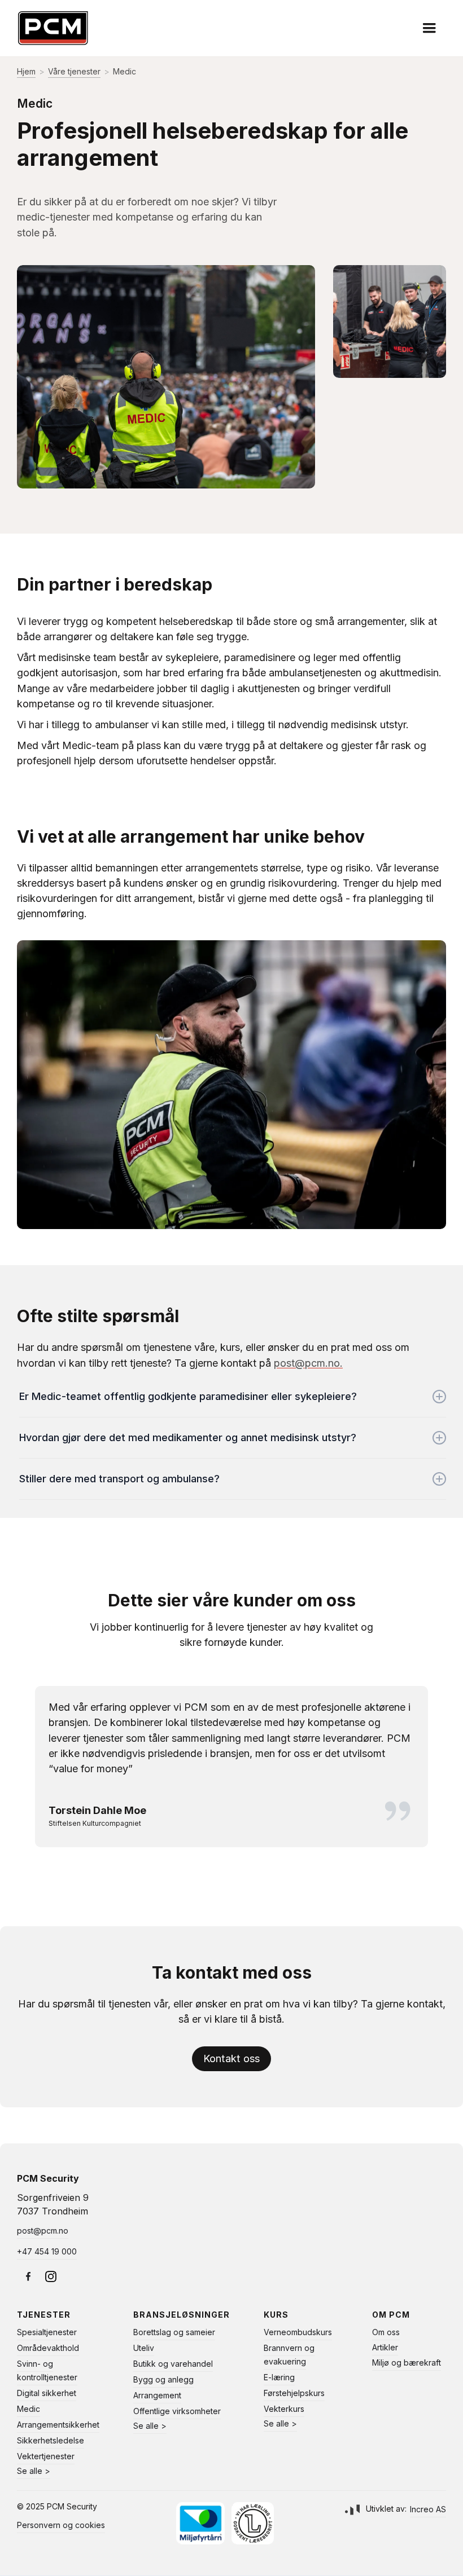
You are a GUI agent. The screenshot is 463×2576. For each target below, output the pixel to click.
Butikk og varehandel (173, 2364)
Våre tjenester (74, 71)
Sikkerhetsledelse (51, 2440)
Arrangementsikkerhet (58, 2425)
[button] (429, 28)
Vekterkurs (284, 2409)
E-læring (279, 2377)
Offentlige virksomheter (177, 2411)
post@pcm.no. (308, 1363)
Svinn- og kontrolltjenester (47, 2370)
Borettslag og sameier (174, 2332)
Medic (29, 2409)
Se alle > (34, 2471)
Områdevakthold (48, 2348)
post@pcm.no (43, 2231)
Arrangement (157, 2395)
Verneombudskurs (298, 2332)
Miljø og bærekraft (407, 2363)
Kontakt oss (232, 2058)
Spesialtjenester (47, 2332)
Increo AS (428, 2509)
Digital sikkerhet (47, 2393)
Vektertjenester (46, 2456)
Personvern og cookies (61, 2525)
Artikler (385, 2347)
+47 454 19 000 (47, 2251)
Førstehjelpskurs (294, 2393)
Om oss (386, 2332)
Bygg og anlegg (163, 2379)
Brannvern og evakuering (289, 2355)
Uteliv (144, 2348)
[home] (53, 28)
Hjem (26, 71)
